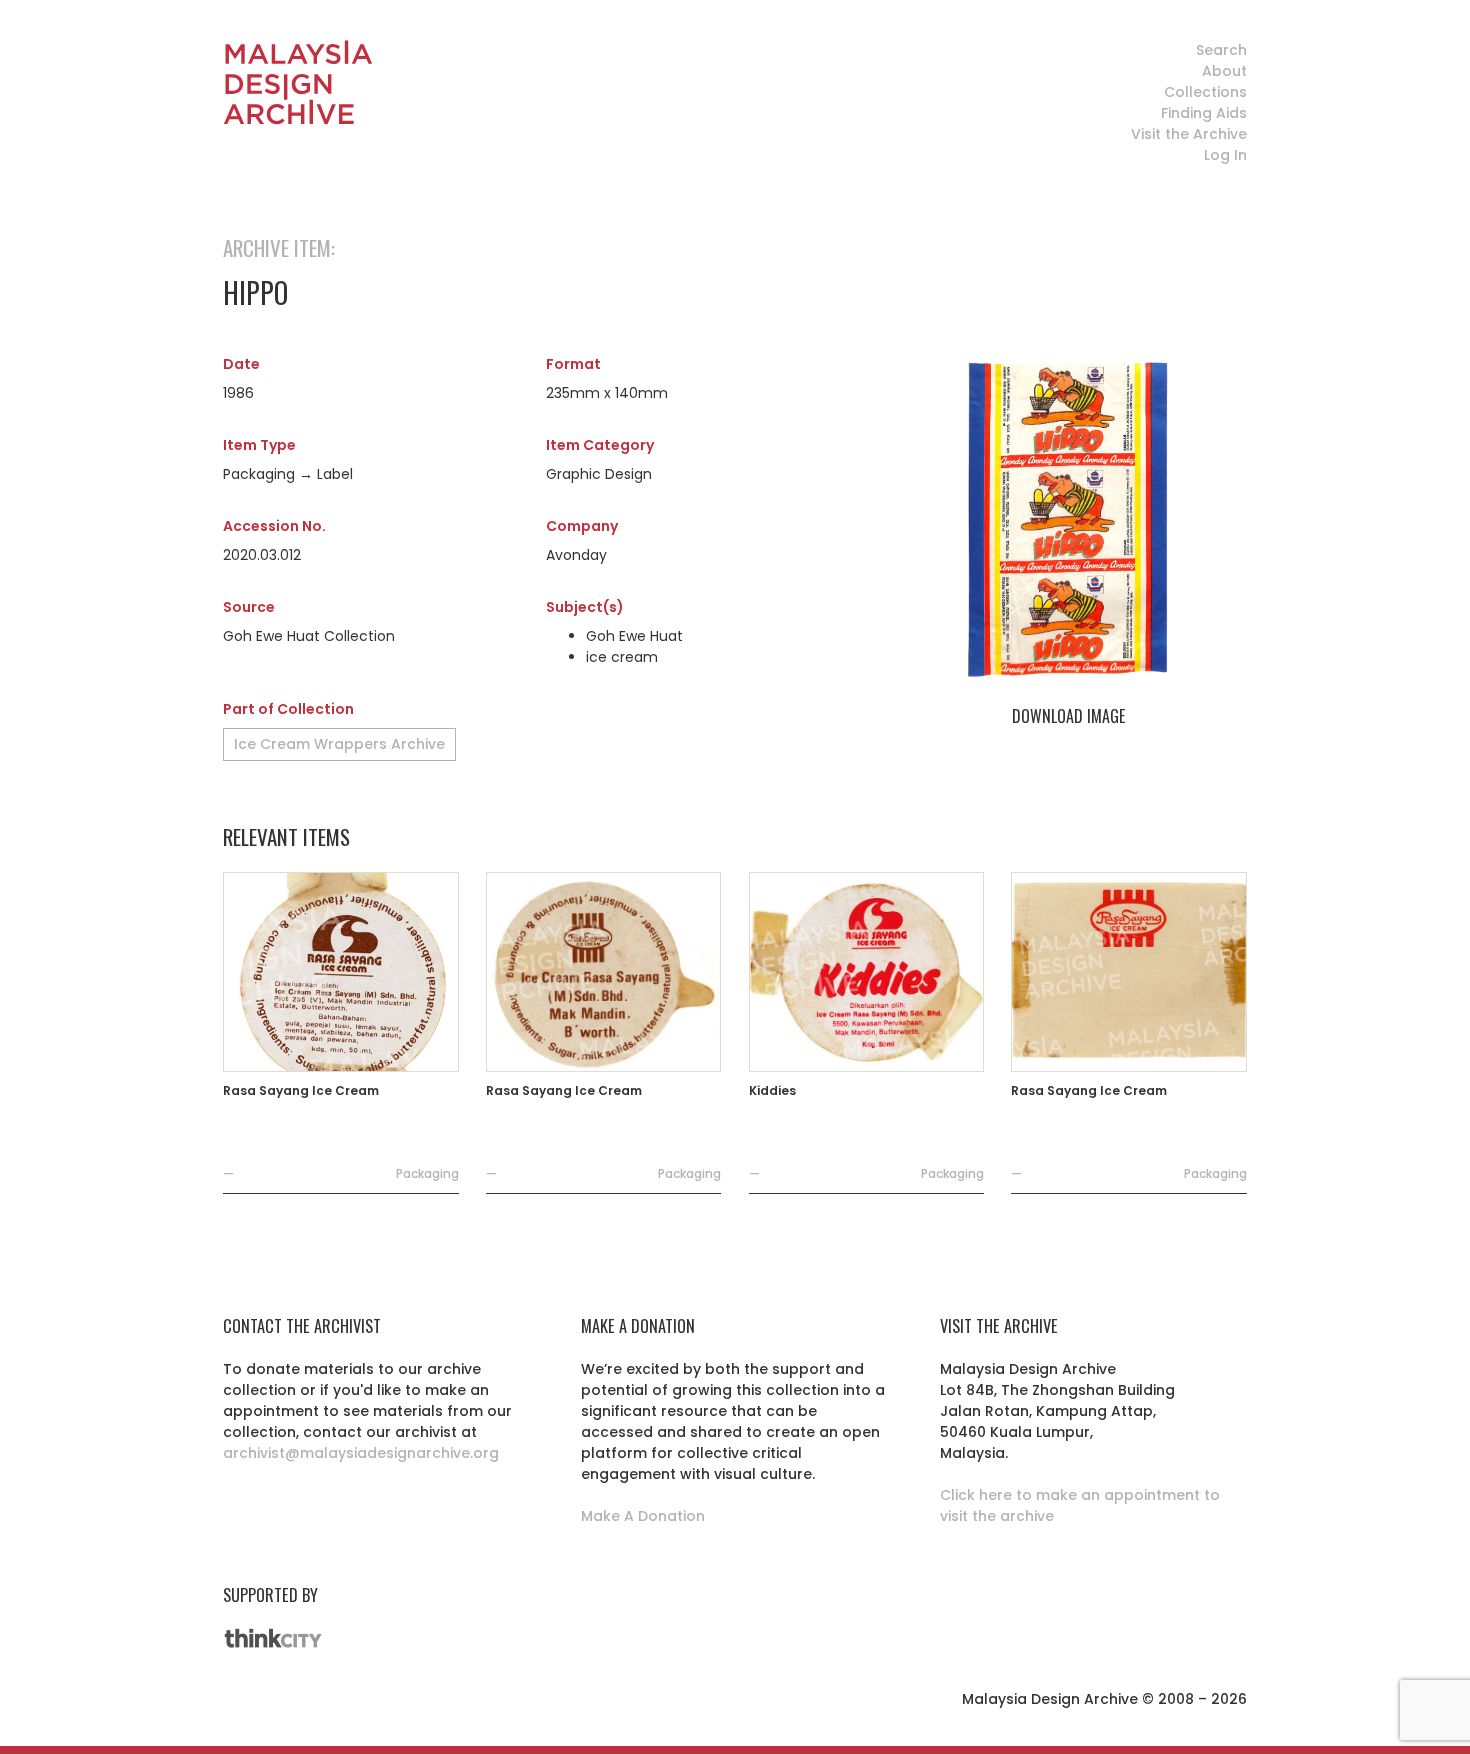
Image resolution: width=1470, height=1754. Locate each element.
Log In (1225, 155)
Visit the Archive (1189, 134)
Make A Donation (643, 1516)
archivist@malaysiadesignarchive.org (361, 1453)
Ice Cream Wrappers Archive (339, 744)
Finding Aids (1204, 113)
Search (1221, 50)
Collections (1205, 92)
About (1224, 71)
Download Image (1068, 716)
